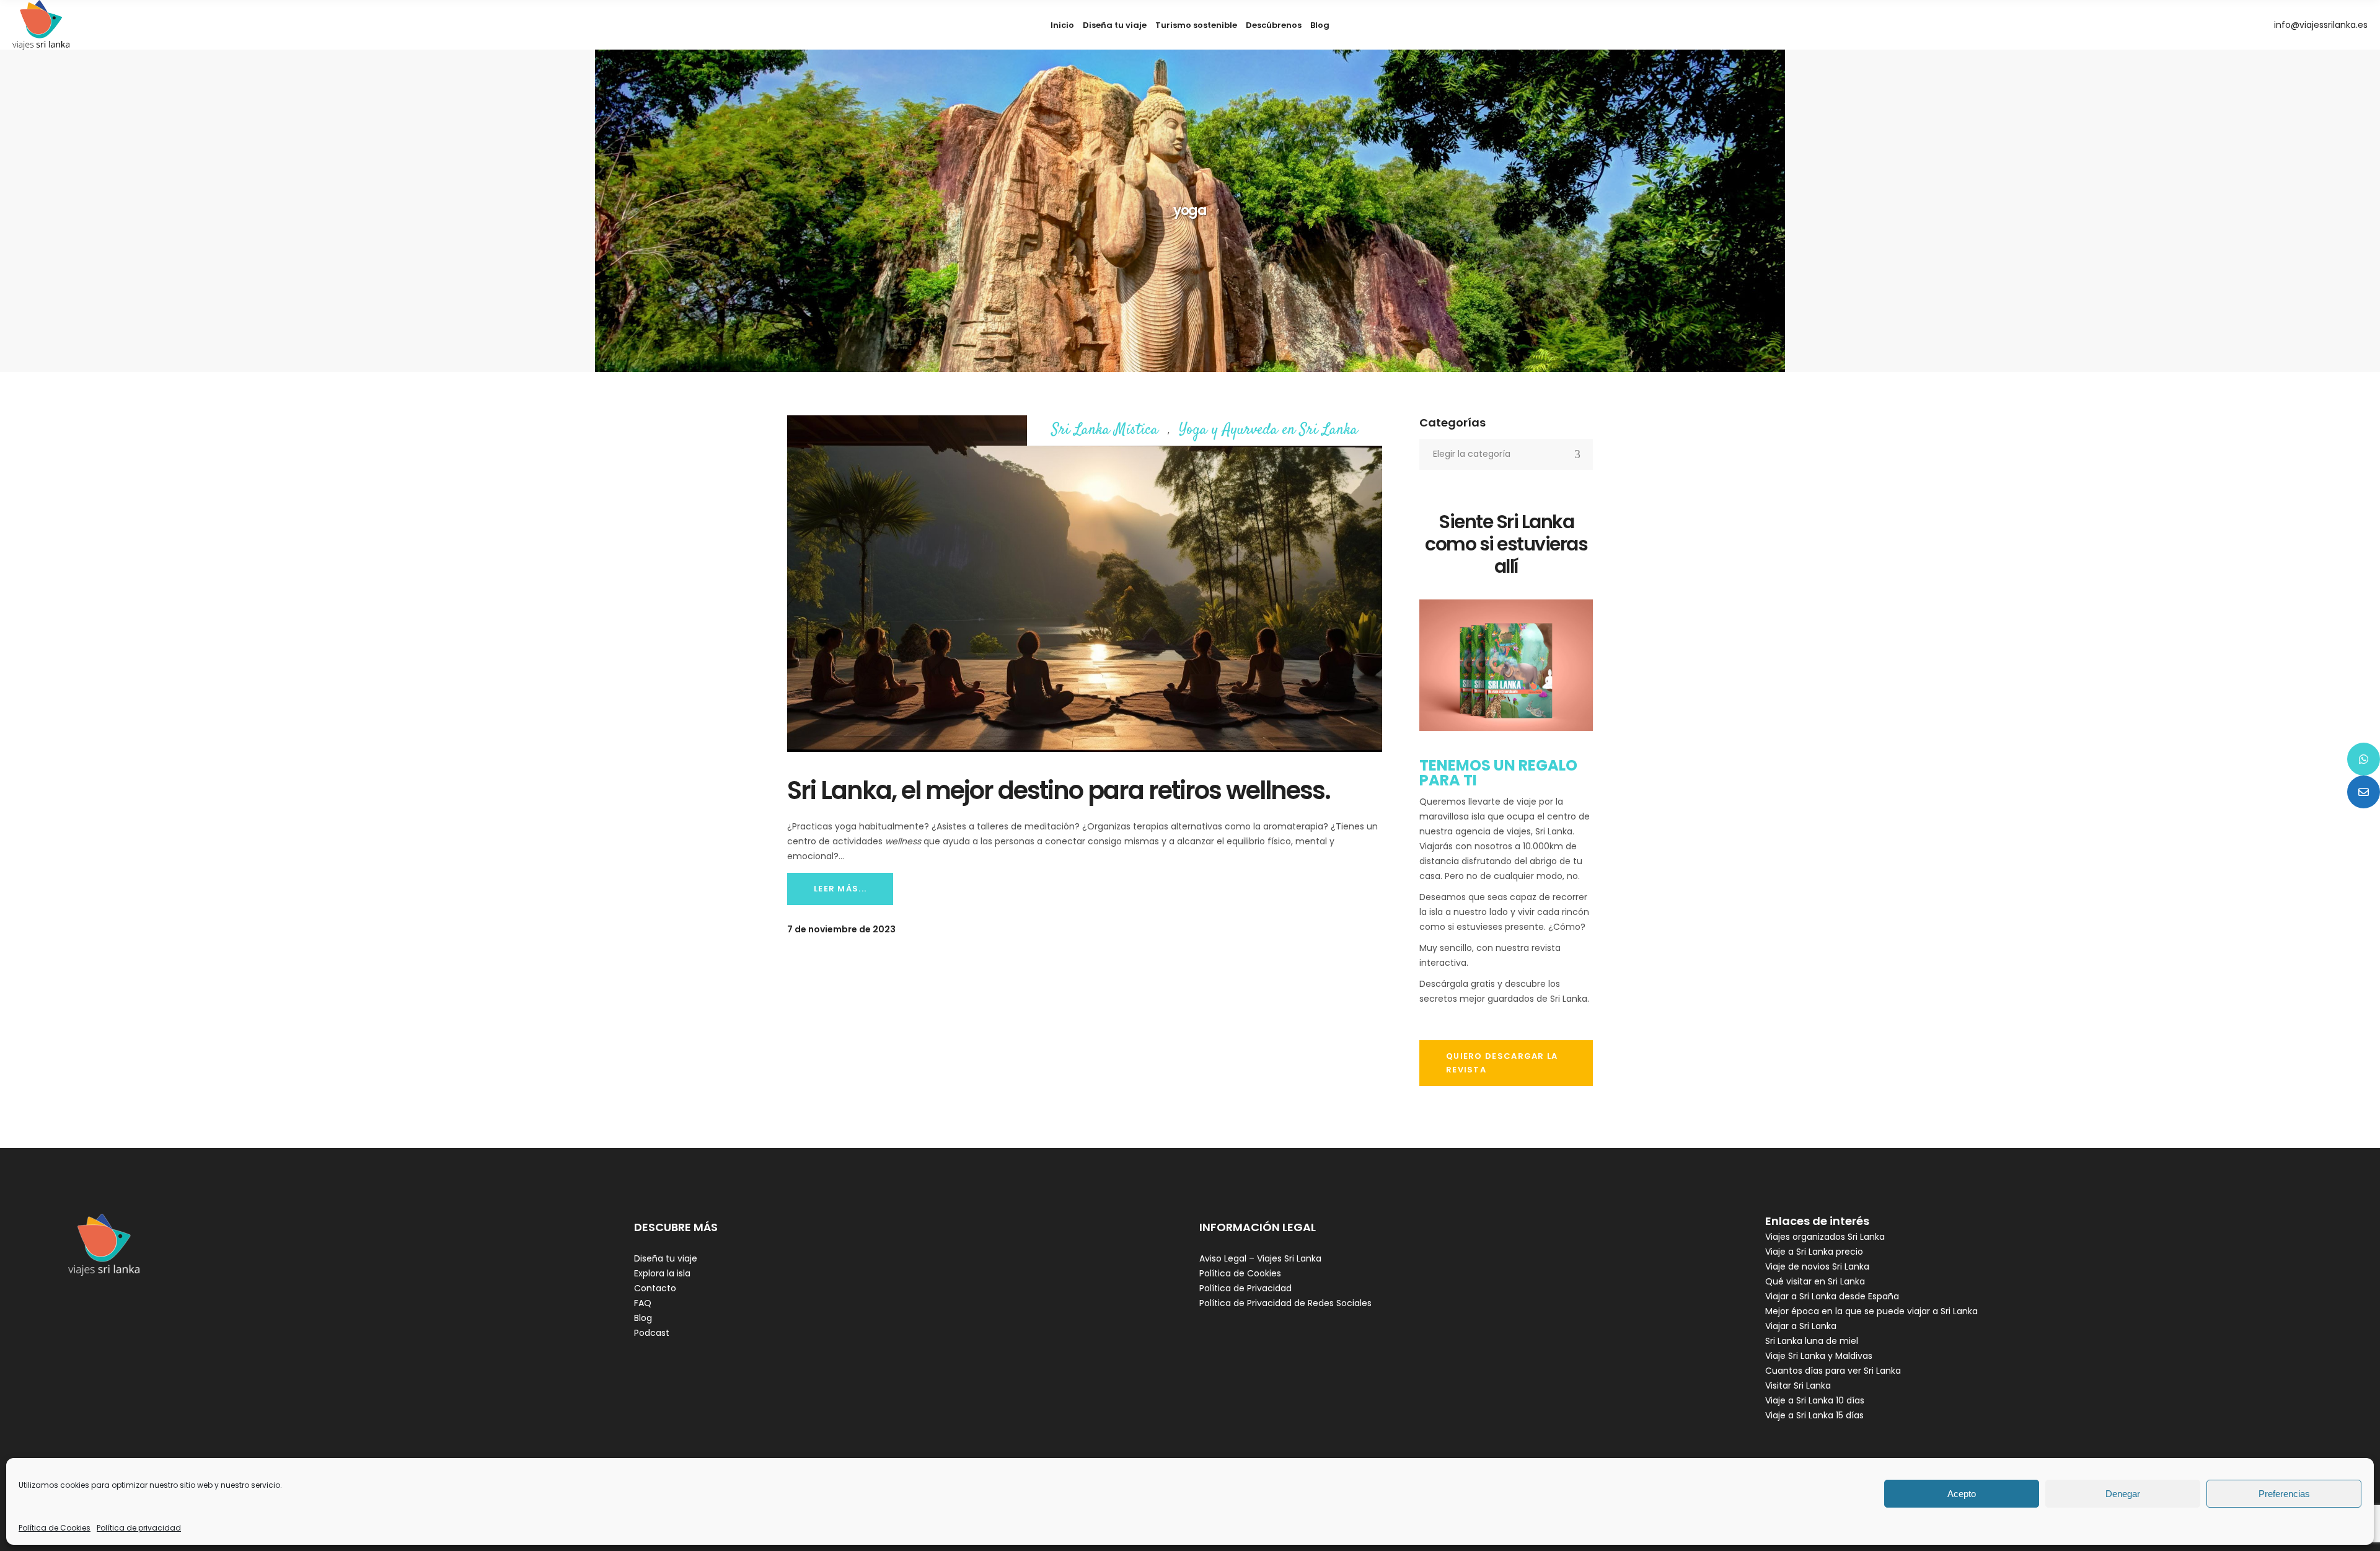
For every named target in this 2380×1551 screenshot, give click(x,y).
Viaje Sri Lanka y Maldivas (1819, 1356)
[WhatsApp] (2364, 759)
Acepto (1962, 1494)
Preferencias (2284, 1494)
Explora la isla (662, 1273)
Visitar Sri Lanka (1798, 1385)
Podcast (652, 1333)
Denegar (2123, 1494)
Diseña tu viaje (666, 1258)
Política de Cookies (55, 1528)
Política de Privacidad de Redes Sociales (1285, 1303)
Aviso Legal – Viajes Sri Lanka (1260, 1258)
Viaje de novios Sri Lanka (1817, 1266)
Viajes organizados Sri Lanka (1825, 1237)
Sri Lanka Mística (1105, 431)
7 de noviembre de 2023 (841, 929)
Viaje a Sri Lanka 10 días (1815, 1400)
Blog (643, 1318)
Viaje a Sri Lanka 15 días (1814, 1415)
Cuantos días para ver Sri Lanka (1833, 1371)
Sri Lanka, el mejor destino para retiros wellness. (1059, 790)
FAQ (643, 1303)
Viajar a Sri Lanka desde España (1832, 1296)
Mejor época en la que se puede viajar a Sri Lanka (1871, 1311)
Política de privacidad (139, 1528)
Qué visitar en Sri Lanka (1815, 1281)
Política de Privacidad (1245, 1288)
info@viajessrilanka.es (2321, 25)
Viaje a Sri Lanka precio (1814, 1252)
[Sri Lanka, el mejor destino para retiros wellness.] (1085, 584)
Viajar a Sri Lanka (1801, 1326)
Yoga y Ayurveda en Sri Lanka (1268, 431)
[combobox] (1506, 454)
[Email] (2364, 792)
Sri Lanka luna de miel (1812, 1341)
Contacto (655, 1288)
